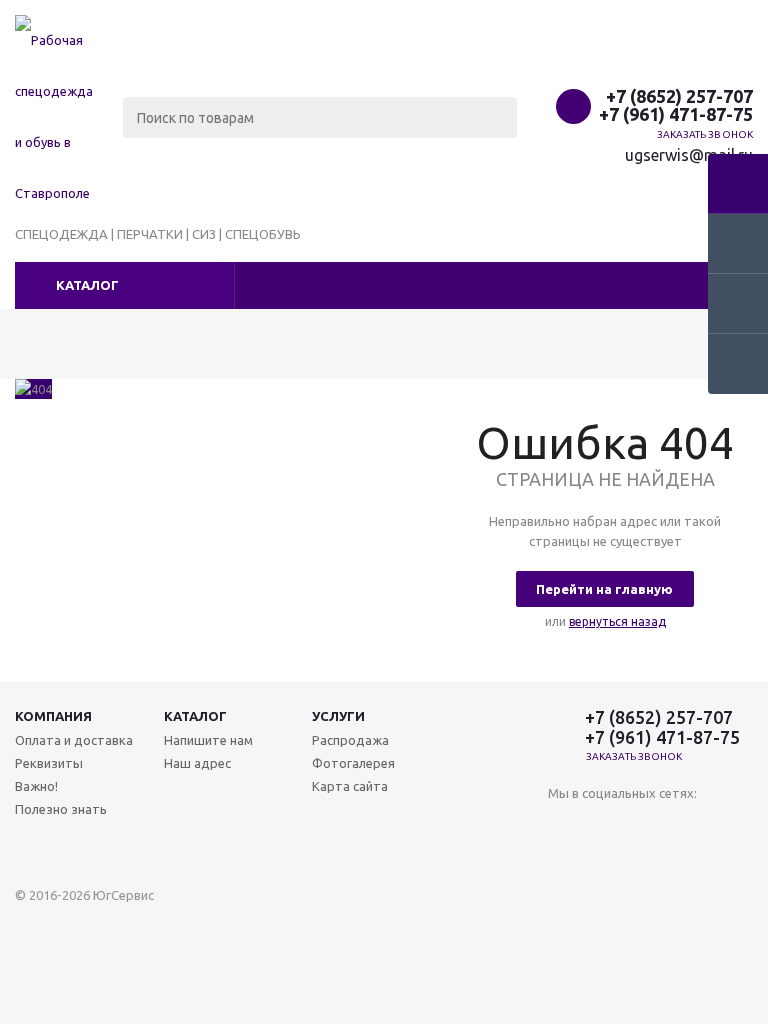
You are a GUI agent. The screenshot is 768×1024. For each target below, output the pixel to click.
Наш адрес (197, 763)
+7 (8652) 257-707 (679, 96)
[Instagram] (563, 826)
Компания (53, 716)
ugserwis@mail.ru (689, 155)
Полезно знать (61, 809)
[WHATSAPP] (604, 826)
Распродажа (350, 740)
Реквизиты (49, 763)
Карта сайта (350, 786)
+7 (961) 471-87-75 (676, 114)
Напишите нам (208, 740)
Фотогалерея (353, 763)
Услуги (338, 716)
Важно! (36, 786)
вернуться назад (617, 621)
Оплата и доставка (74, 740)
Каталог (87, 285)
